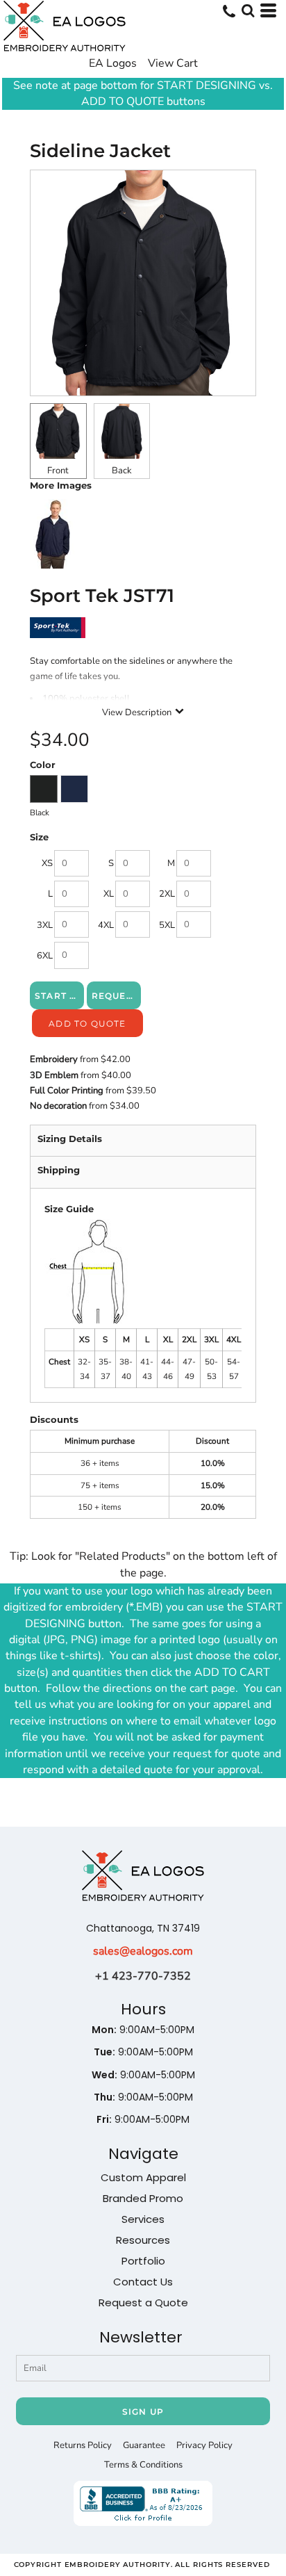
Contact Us (143, 2282)
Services (143, 2219)
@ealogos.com (156, 1951)
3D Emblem (54, 1075)
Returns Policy (83, 2445)
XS (47, 863)
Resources (143, 2240)
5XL (167, 925)
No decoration (58, 1106)
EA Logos (113, 63)
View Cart (173, 63)
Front (58, 471)
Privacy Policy (204, 2445)
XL (109, 894)
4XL (106, 925)
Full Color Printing (67, 1091)
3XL (45, 925)
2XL (167, 894)
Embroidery (54, 1059)
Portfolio (143, 2261)
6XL (45, 956)
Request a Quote (143, 2302)
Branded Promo (143, 2198)
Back (122, 471)
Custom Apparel (143, 2177)
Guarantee (144, 2445)
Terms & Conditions (143, 2465)
